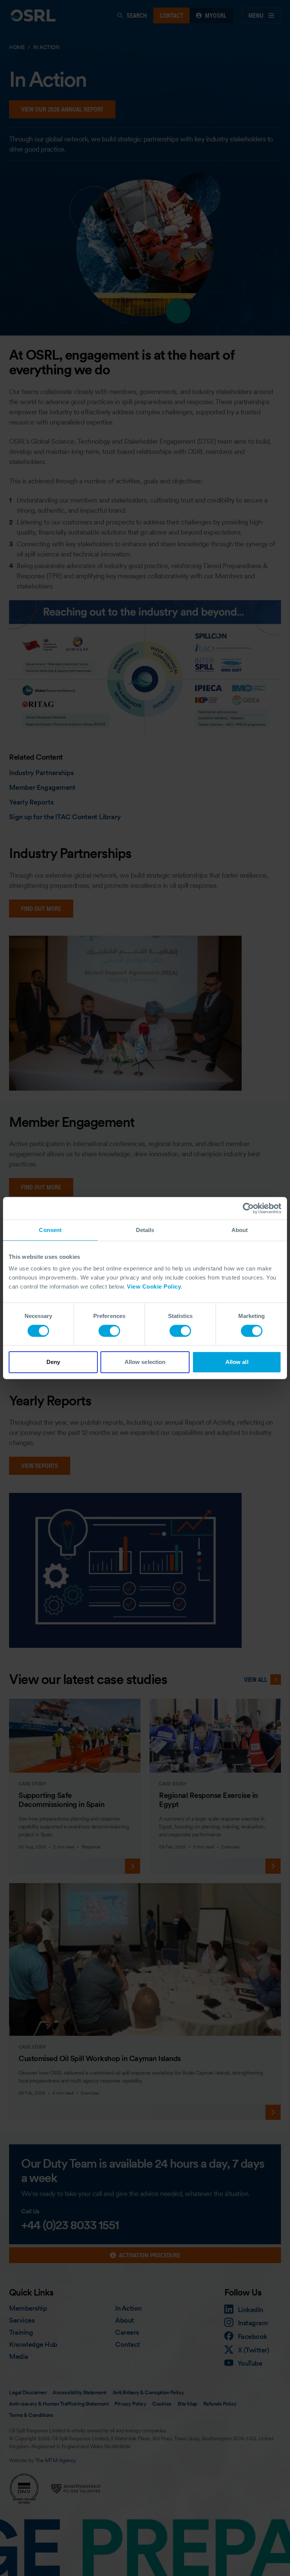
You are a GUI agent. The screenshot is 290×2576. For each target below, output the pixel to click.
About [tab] (240, 1230)
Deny (53, 1362)
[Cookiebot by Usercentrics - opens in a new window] (248, 1208)
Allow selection (145, 1362)
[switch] (109, 1331)
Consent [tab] (50, 1230)
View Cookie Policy (154, 1286)
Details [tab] (145, 1230)
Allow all (237, 1362)
